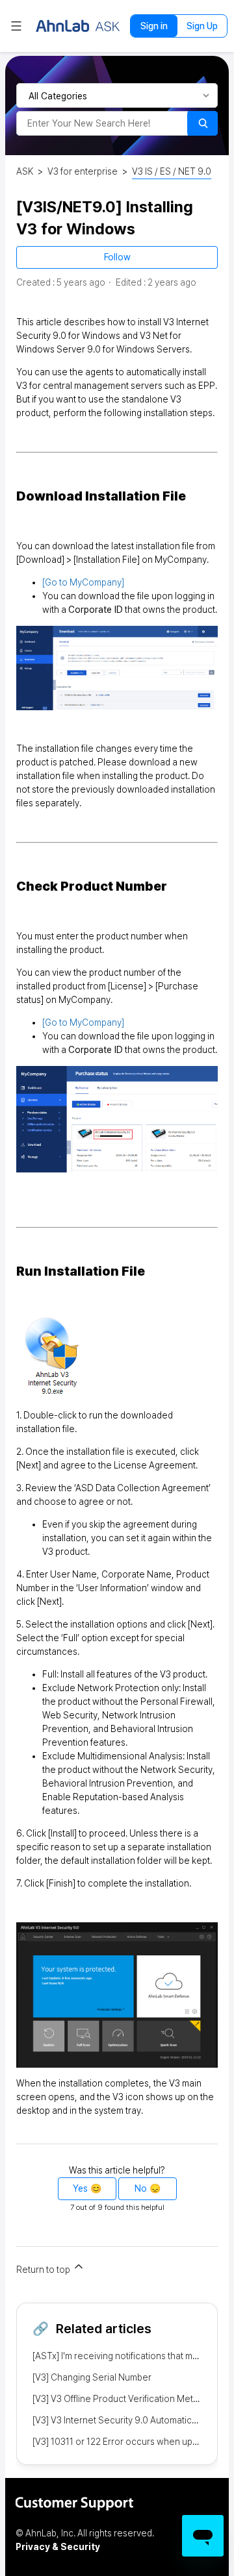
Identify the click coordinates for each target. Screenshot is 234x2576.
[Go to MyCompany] (83, 582)
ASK (25, 171)
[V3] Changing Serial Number (92, 2377)
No (141, 2188)
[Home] (78, 26)
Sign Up (202, 26)
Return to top (44, 2270)
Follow (117, 257)
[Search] (202, 123)
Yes (80, 2188)
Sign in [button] (154, 26)
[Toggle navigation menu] (16, 26)
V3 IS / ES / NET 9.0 (172, 171)
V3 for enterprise (83, 171)
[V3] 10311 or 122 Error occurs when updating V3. (133, 2442)
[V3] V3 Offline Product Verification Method (121, 2399)
